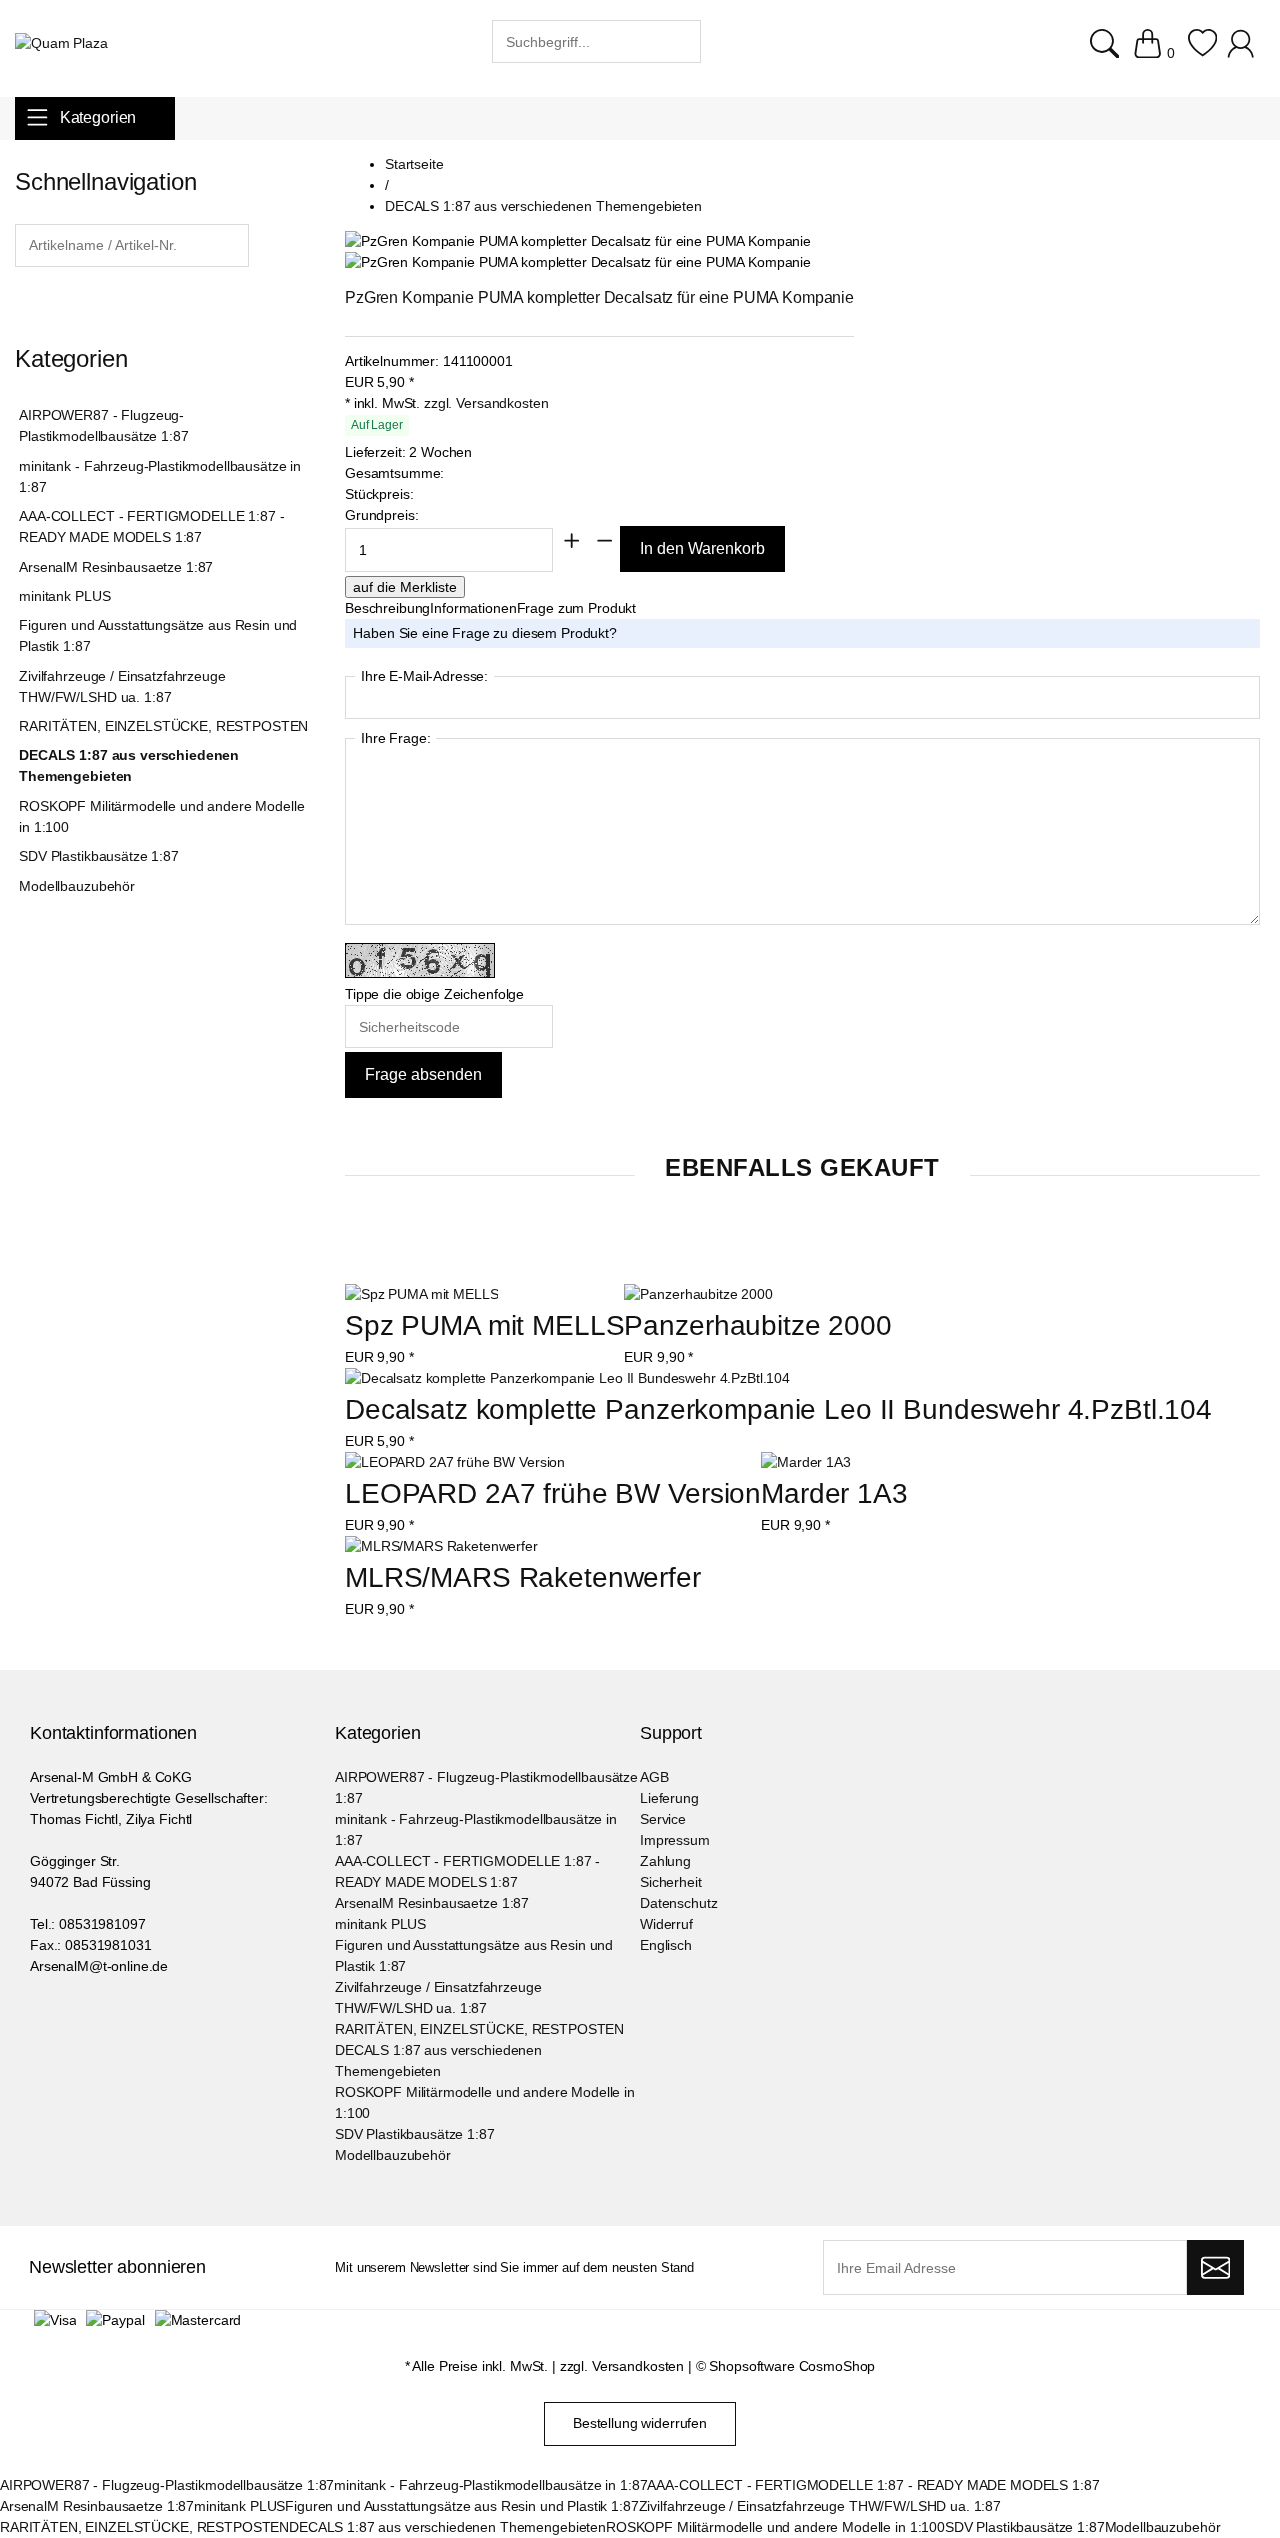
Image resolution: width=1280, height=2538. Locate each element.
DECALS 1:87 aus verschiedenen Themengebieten (129, 765)
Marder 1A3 (834, 1493)
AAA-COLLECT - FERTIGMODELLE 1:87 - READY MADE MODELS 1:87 (151, 526)
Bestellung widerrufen (640, 2423)
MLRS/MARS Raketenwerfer (523, 1577)
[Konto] (1243, 53)
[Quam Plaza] (61, 43)
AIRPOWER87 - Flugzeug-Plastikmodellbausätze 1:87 (103, 425)
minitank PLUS (64, 596)
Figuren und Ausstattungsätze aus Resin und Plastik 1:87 (158, 635)
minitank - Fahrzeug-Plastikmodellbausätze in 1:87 (160, 476)
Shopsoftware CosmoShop (792, 2366)
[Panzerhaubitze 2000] (698, 1294)
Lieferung (669, 1798)
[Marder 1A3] (806, 1462)
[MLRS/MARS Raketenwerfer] (441, 1546)
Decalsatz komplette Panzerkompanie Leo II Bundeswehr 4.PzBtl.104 (778, 1409)
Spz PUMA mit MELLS (484, 1325)
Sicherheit (671, 1882)
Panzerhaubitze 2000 (757, 1325)
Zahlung (665, 1861)
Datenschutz (678, 1903)
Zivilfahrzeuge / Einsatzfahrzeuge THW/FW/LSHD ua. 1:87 (122, 686)
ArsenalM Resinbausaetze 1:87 (116, 567)
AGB (654, 1777)
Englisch (666, 1945)
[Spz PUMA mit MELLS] (421, 1294)
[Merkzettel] (1202, 53)
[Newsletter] (1215, 2268)
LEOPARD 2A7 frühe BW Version (553, 1493)
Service (663, 1819)
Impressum (675, 1840)
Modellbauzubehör (77, 886)
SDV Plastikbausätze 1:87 (99, 856)
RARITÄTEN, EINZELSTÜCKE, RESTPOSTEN (163, 726)
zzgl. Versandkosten (486, 403)
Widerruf (666, 1924)
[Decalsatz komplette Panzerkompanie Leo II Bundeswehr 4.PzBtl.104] (567, 1378)
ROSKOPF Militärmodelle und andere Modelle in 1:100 (161, 816)
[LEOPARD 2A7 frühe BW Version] (455, 1462)
